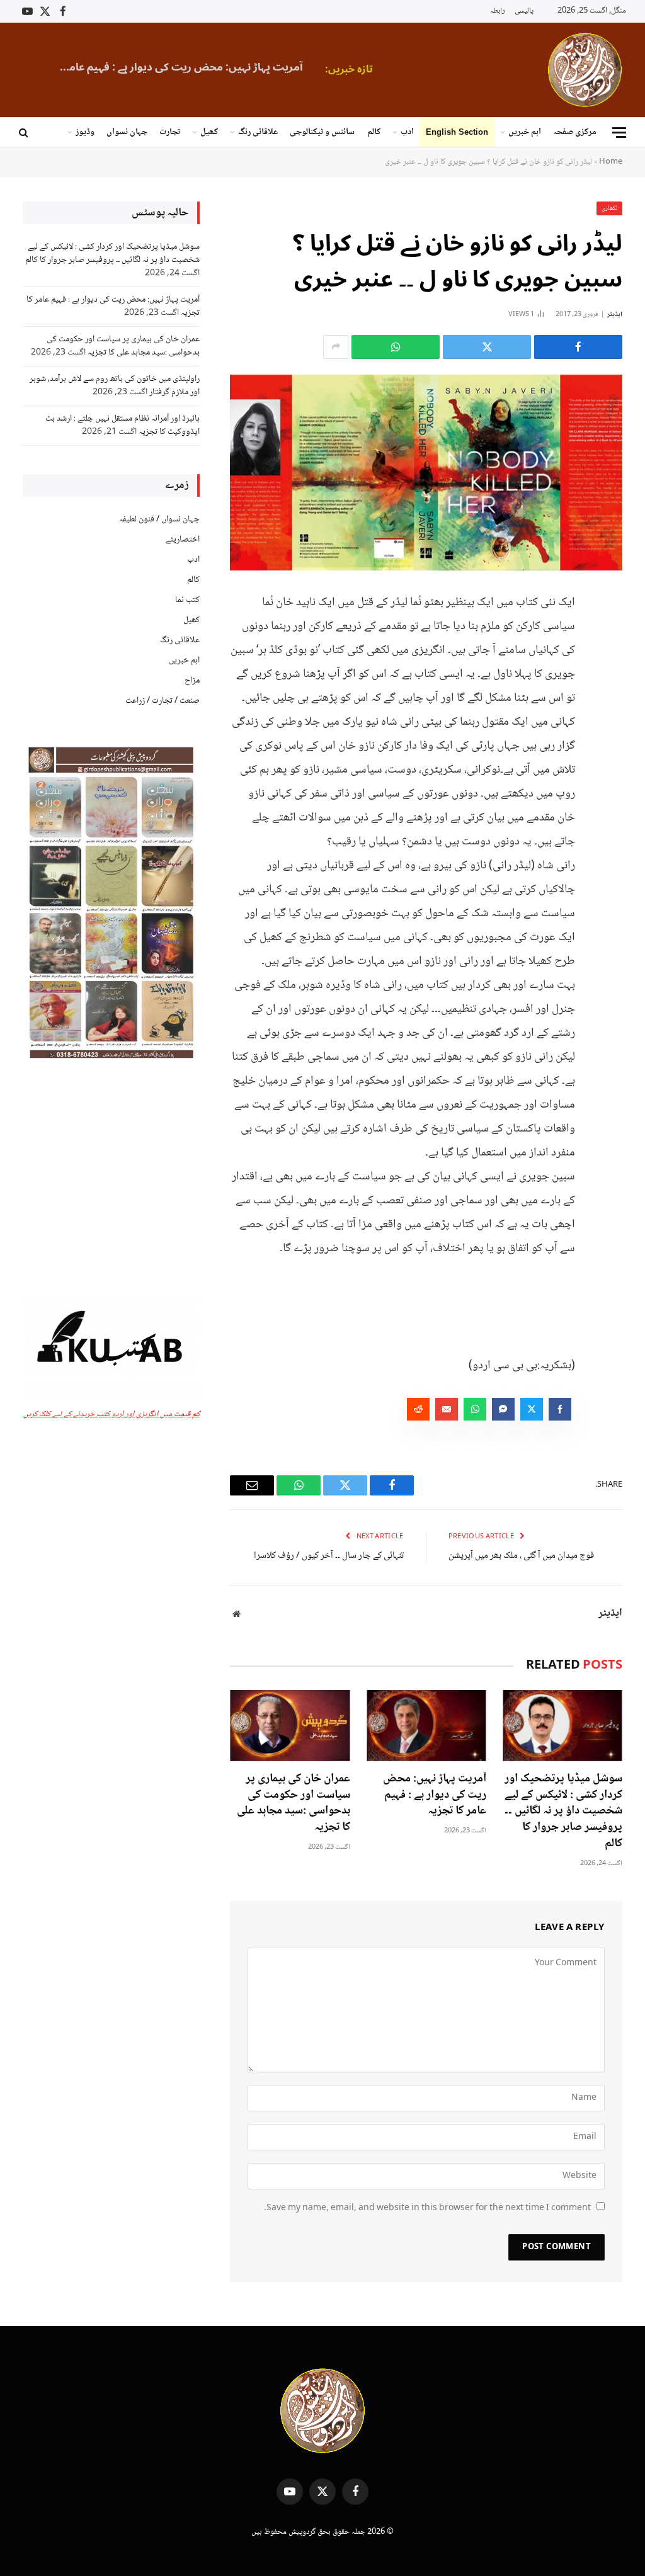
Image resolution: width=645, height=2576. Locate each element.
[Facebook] (610, 632)
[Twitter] (610, 664)
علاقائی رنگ (258, 132)
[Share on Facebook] (578, 347)
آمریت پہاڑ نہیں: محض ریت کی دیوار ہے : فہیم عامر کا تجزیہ (177, 67)
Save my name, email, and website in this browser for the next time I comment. (427, 2208)
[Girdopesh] (585, 70)
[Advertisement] (111, 1178)
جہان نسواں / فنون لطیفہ (159, 519)
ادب (407, 132)
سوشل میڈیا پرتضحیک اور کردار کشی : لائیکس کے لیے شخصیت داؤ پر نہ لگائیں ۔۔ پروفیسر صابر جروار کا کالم (563, 1812)
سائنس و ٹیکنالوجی (322, 132)
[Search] (25, 133)
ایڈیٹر (615, 315)
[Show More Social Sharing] (336, 347)
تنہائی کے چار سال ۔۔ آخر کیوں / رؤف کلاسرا (329, 1556)
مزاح (192, 681)
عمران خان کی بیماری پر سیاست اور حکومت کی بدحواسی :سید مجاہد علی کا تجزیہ (293, 1804)
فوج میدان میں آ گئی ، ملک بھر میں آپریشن (521, 1556)
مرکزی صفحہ (575, 132)
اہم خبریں (525, 132)
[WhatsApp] (610, 696)
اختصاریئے (183, 540)
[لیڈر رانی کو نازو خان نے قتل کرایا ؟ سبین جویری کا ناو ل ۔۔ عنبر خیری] (426, 473)
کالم (374, 132)
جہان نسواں (127, 132)
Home (611, 162)
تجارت (170, 132)
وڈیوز (85, 132)
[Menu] (619, 133)
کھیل (209, 132)
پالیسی (524, 11)
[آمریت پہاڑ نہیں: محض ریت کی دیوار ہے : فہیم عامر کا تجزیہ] (426, 1726)
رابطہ (498, 11)
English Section (457, 132)
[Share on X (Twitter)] (487, 347)
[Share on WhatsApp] (396, 347)
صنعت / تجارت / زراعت (163, 701)
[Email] (610, 729)
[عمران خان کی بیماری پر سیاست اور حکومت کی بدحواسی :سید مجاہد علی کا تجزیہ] (290, 1726)
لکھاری (609, 208)
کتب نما (187, 600)
